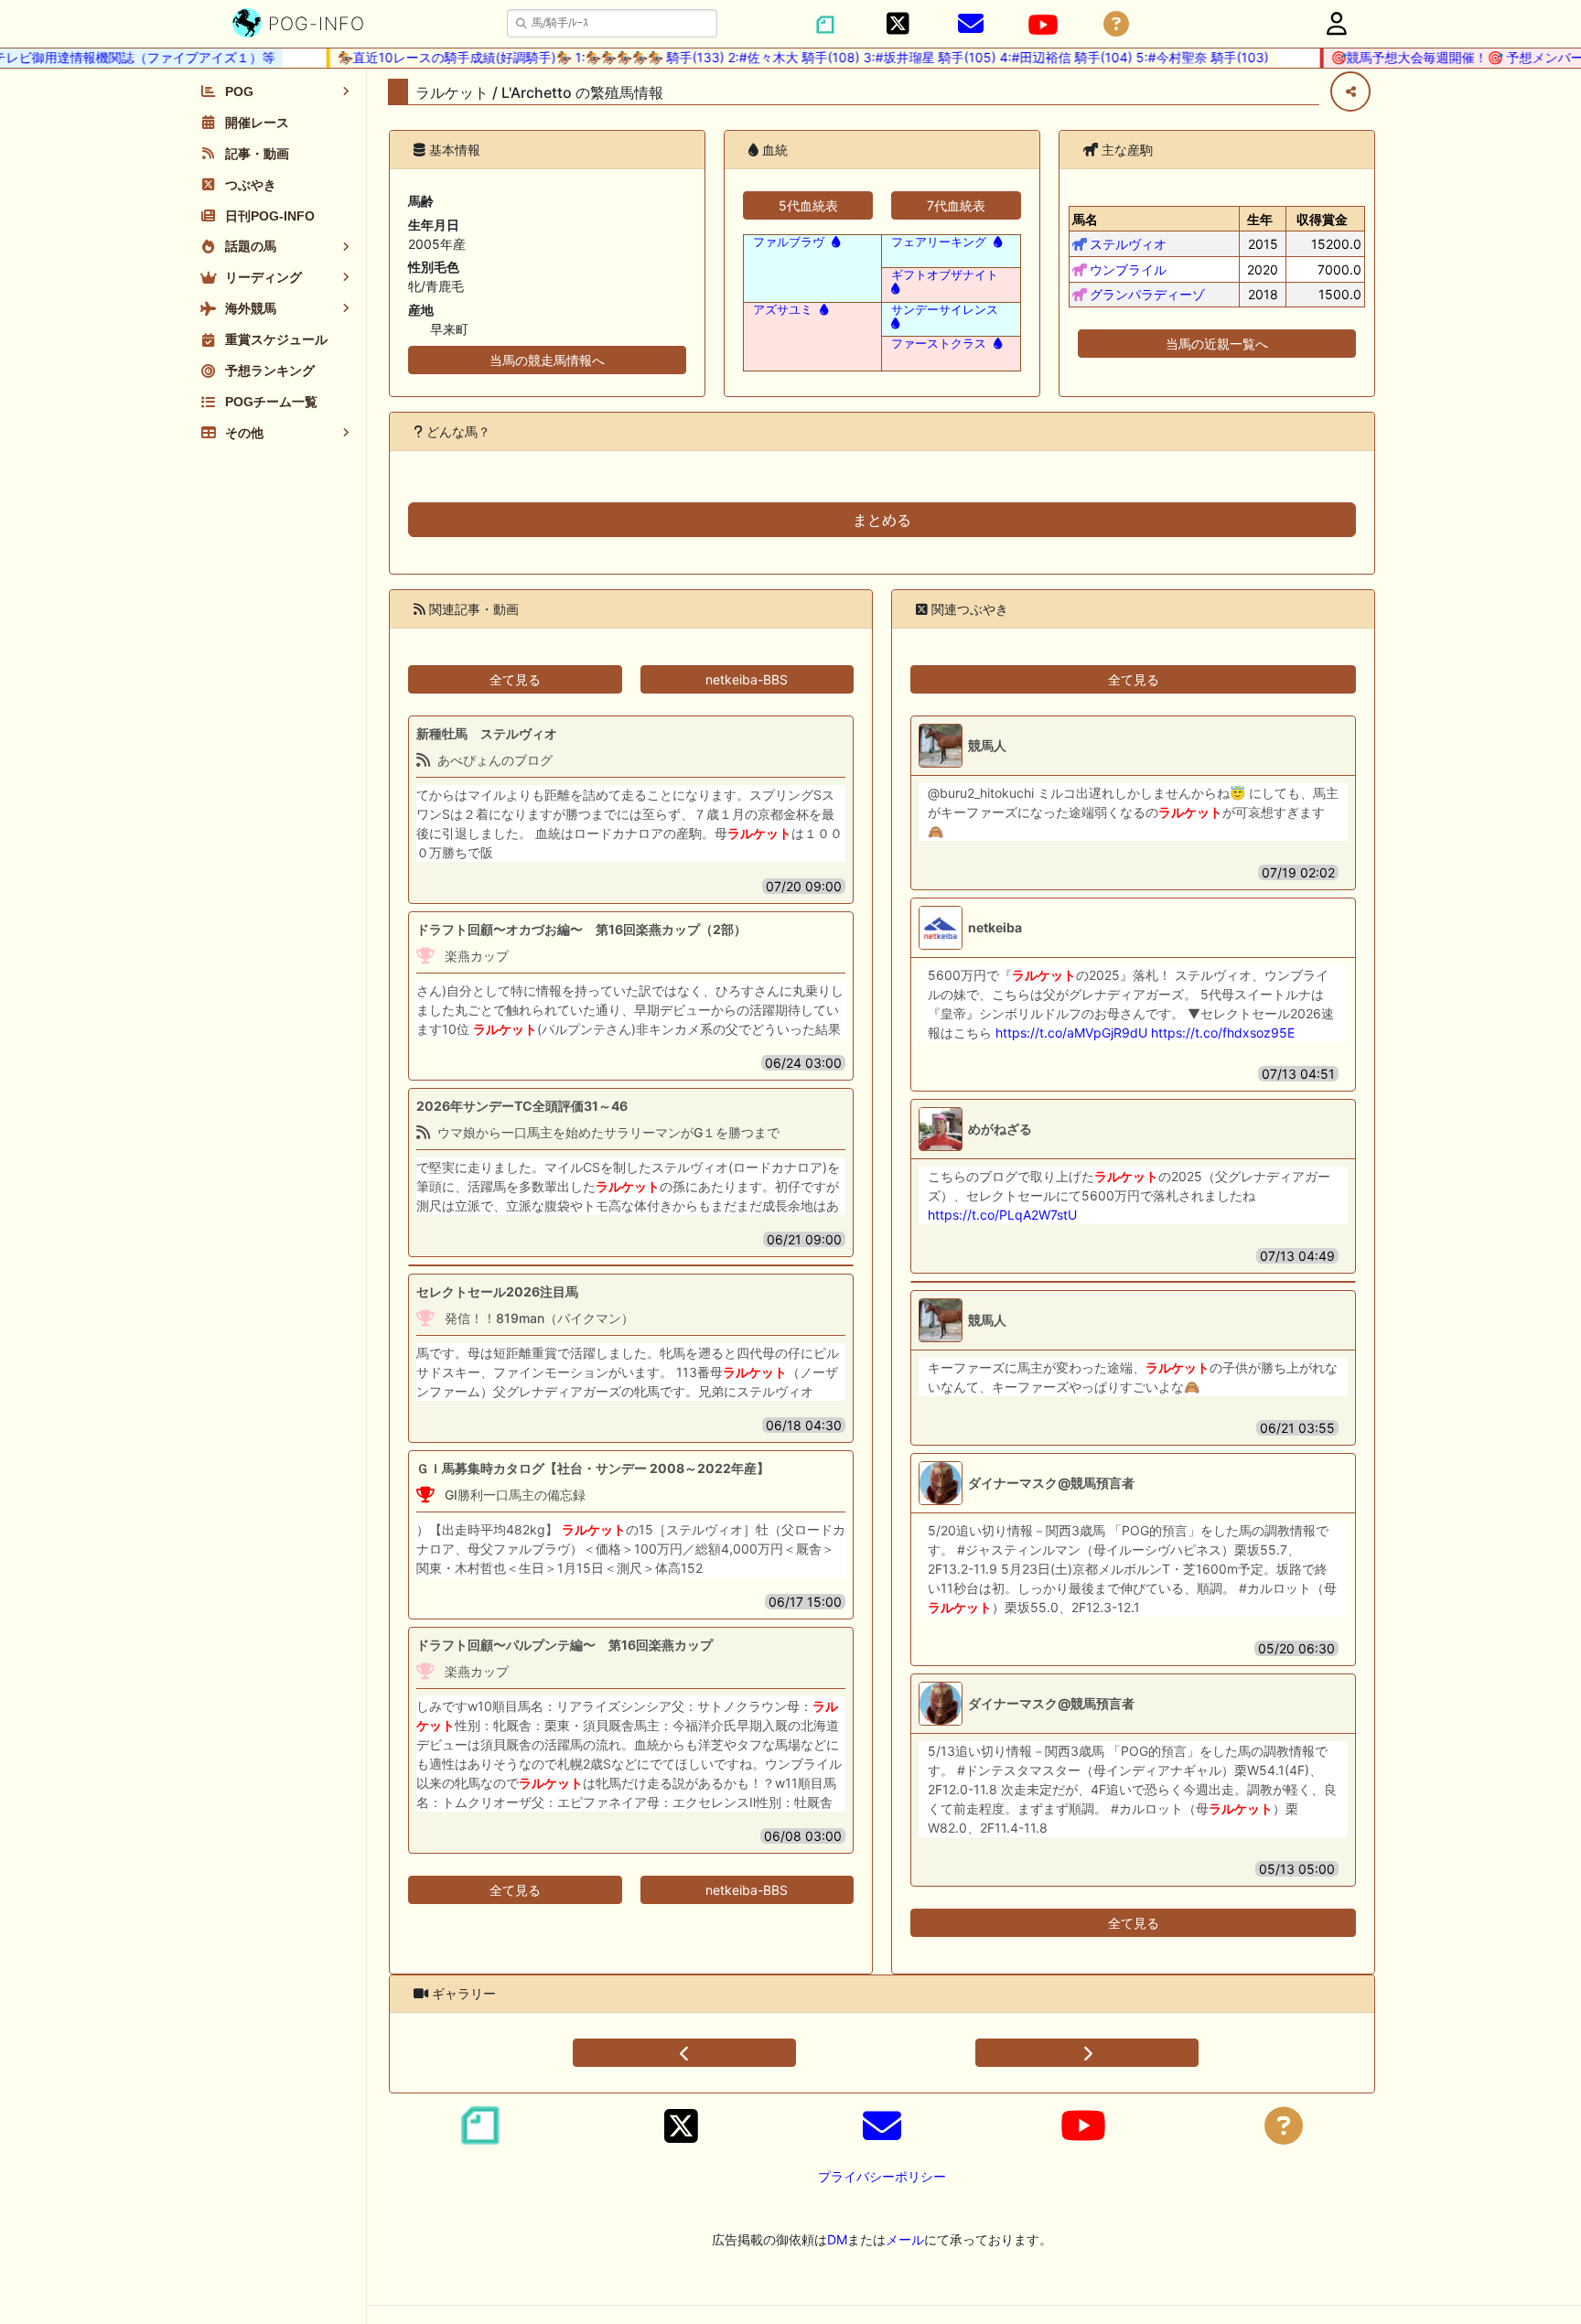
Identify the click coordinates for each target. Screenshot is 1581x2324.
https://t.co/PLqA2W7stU (1002, 1215)
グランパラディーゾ (1147, 294)
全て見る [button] (515, 679)
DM (837, 2239)
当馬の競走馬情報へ (547, 360)
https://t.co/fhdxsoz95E (1223, 1033)
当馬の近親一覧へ (1217, 344)
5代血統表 (808, 205)
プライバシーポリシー (882, 2176)
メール (905, 2239)
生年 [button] (1260, 219)
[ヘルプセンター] (1116, 24)
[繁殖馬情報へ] (834, 242)
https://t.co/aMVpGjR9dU (1071, 1033)
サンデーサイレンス (945, 310)
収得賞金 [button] (1322, 219)
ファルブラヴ (789, 242)
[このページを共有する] (1350, 91)
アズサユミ (783, 310)
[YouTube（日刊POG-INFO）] (1043, 25)
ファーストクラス (939, 344)
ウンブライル (1128, 269)
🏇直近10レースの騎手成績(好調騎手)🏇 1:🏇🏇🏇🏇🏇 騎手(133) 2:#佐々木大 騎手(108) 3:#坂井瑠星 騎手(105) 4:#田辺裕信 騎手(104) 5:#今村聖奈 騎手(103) (781, 57)
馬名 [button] (1085, 219)
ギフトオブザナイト (945, 275)
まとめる (882, 520)
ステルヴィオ (1128, 244)
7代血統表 (956, 205)
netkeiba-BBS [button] (747, 679)
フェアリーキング (939, 242)
